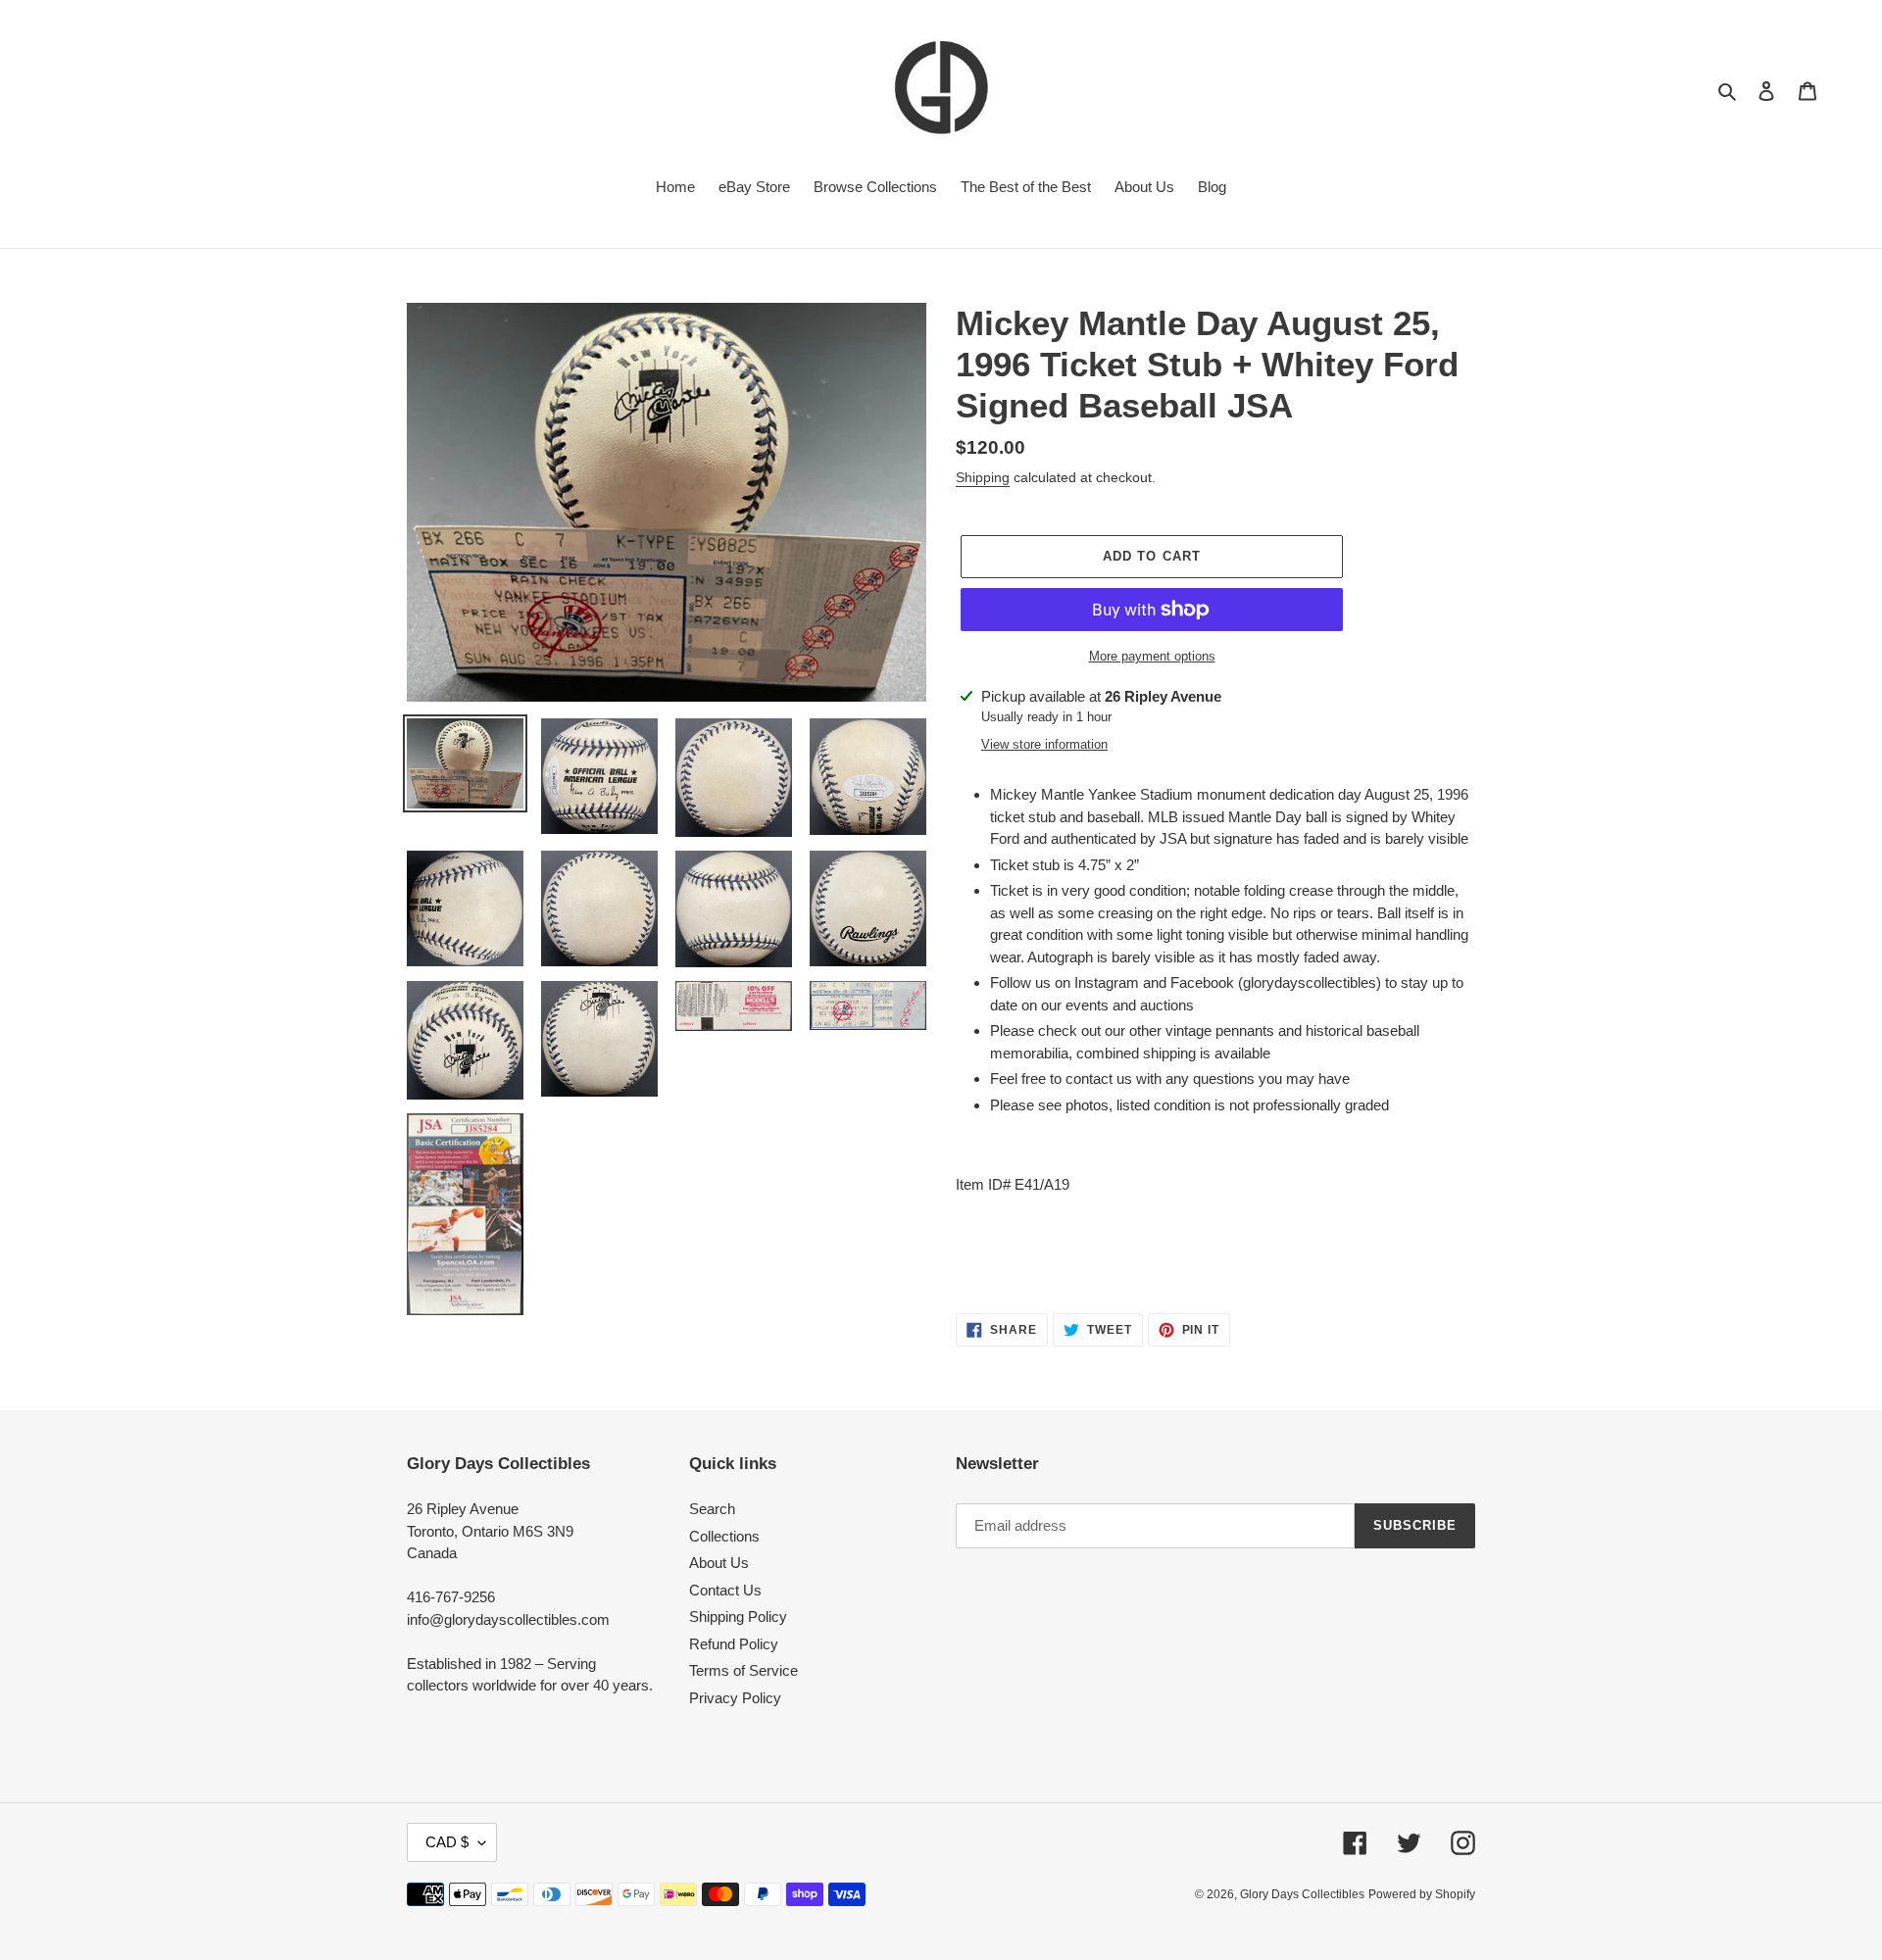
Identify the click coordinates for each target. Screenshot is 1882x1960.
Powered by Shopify (1422, 1894)
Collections (724, 1536)
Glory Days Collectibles (1302, 1894)
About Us (719, 1563)
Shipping (983, 477)
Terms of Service (743, 1670)
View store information (1044, 744)
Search (712, 1509)
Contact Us (725, 1590)
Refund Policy (734, 1644)
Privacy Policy (735, 1698)
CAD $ (447, 1842)
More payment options (1152, 656)
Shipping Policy (738, 1617)
